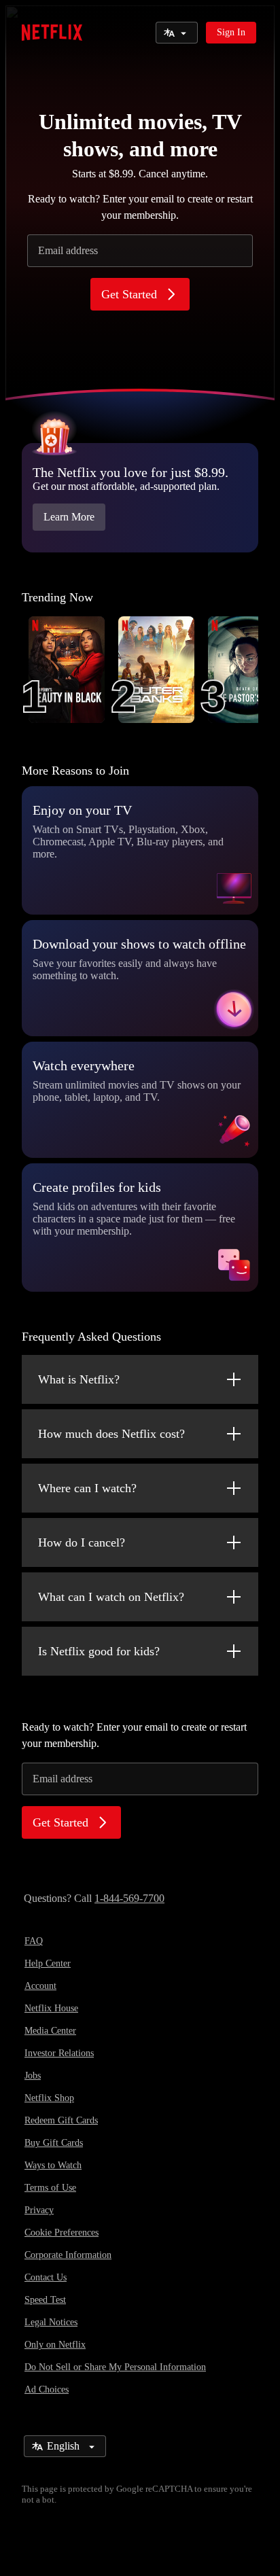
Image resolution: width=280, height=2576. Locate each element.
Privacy (39, 2210)
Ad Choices (47, 2389)
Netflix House (51, 2008)
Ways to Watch (53, 2165)
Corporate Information (68, 2255)
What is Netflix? (79, 1379)
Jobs (33, 2076)
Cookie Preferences (62, 2233)
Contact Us (46, 2277)
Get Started (129, 294)
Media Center (50, 2031)
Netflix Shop (49, 2098)
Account (40, 1986)
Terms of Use (50, 2188)
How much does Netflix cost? (111, 1434)
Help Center (48, 1963)
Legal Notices (51, 2322)
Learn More (69, 517)
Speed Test (45, 2300)
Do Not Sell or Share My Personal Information (115, 2367)
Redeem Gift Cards (61, 2120)
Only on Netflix (55, 2345)
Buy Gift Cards (54, 2143)
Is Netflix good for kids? (99, 1651)
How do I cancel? (82, 1542)
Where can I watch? (87, 1488)
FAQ (34, 1941)
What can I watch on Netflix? (111, 1597)
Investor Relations (59, 2053)
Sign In (231, 32)
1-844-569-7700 (129, 1898)
